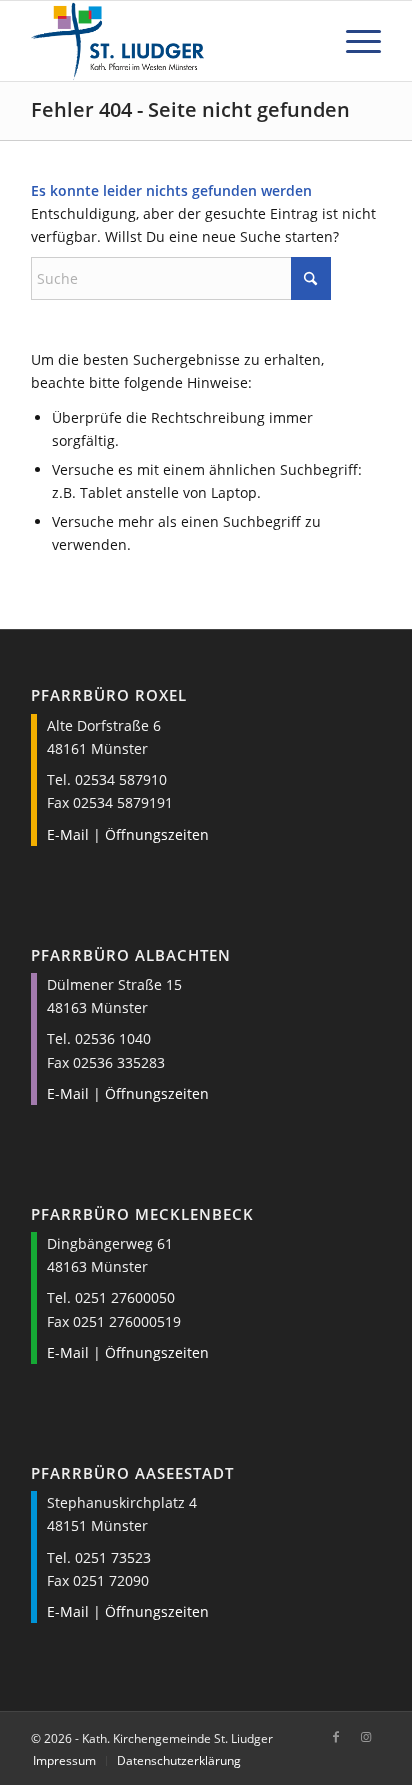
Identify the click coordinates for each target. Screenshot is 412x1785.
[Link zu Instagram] (366, 1737)
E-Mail (68, 834)
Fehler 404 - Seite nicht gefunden (190, 109)
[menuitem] (353, 41)
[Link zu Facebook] (336, 1737)
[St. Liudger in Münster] (171, 41)
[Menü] (353, 41)
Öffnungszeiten (157, 834)
